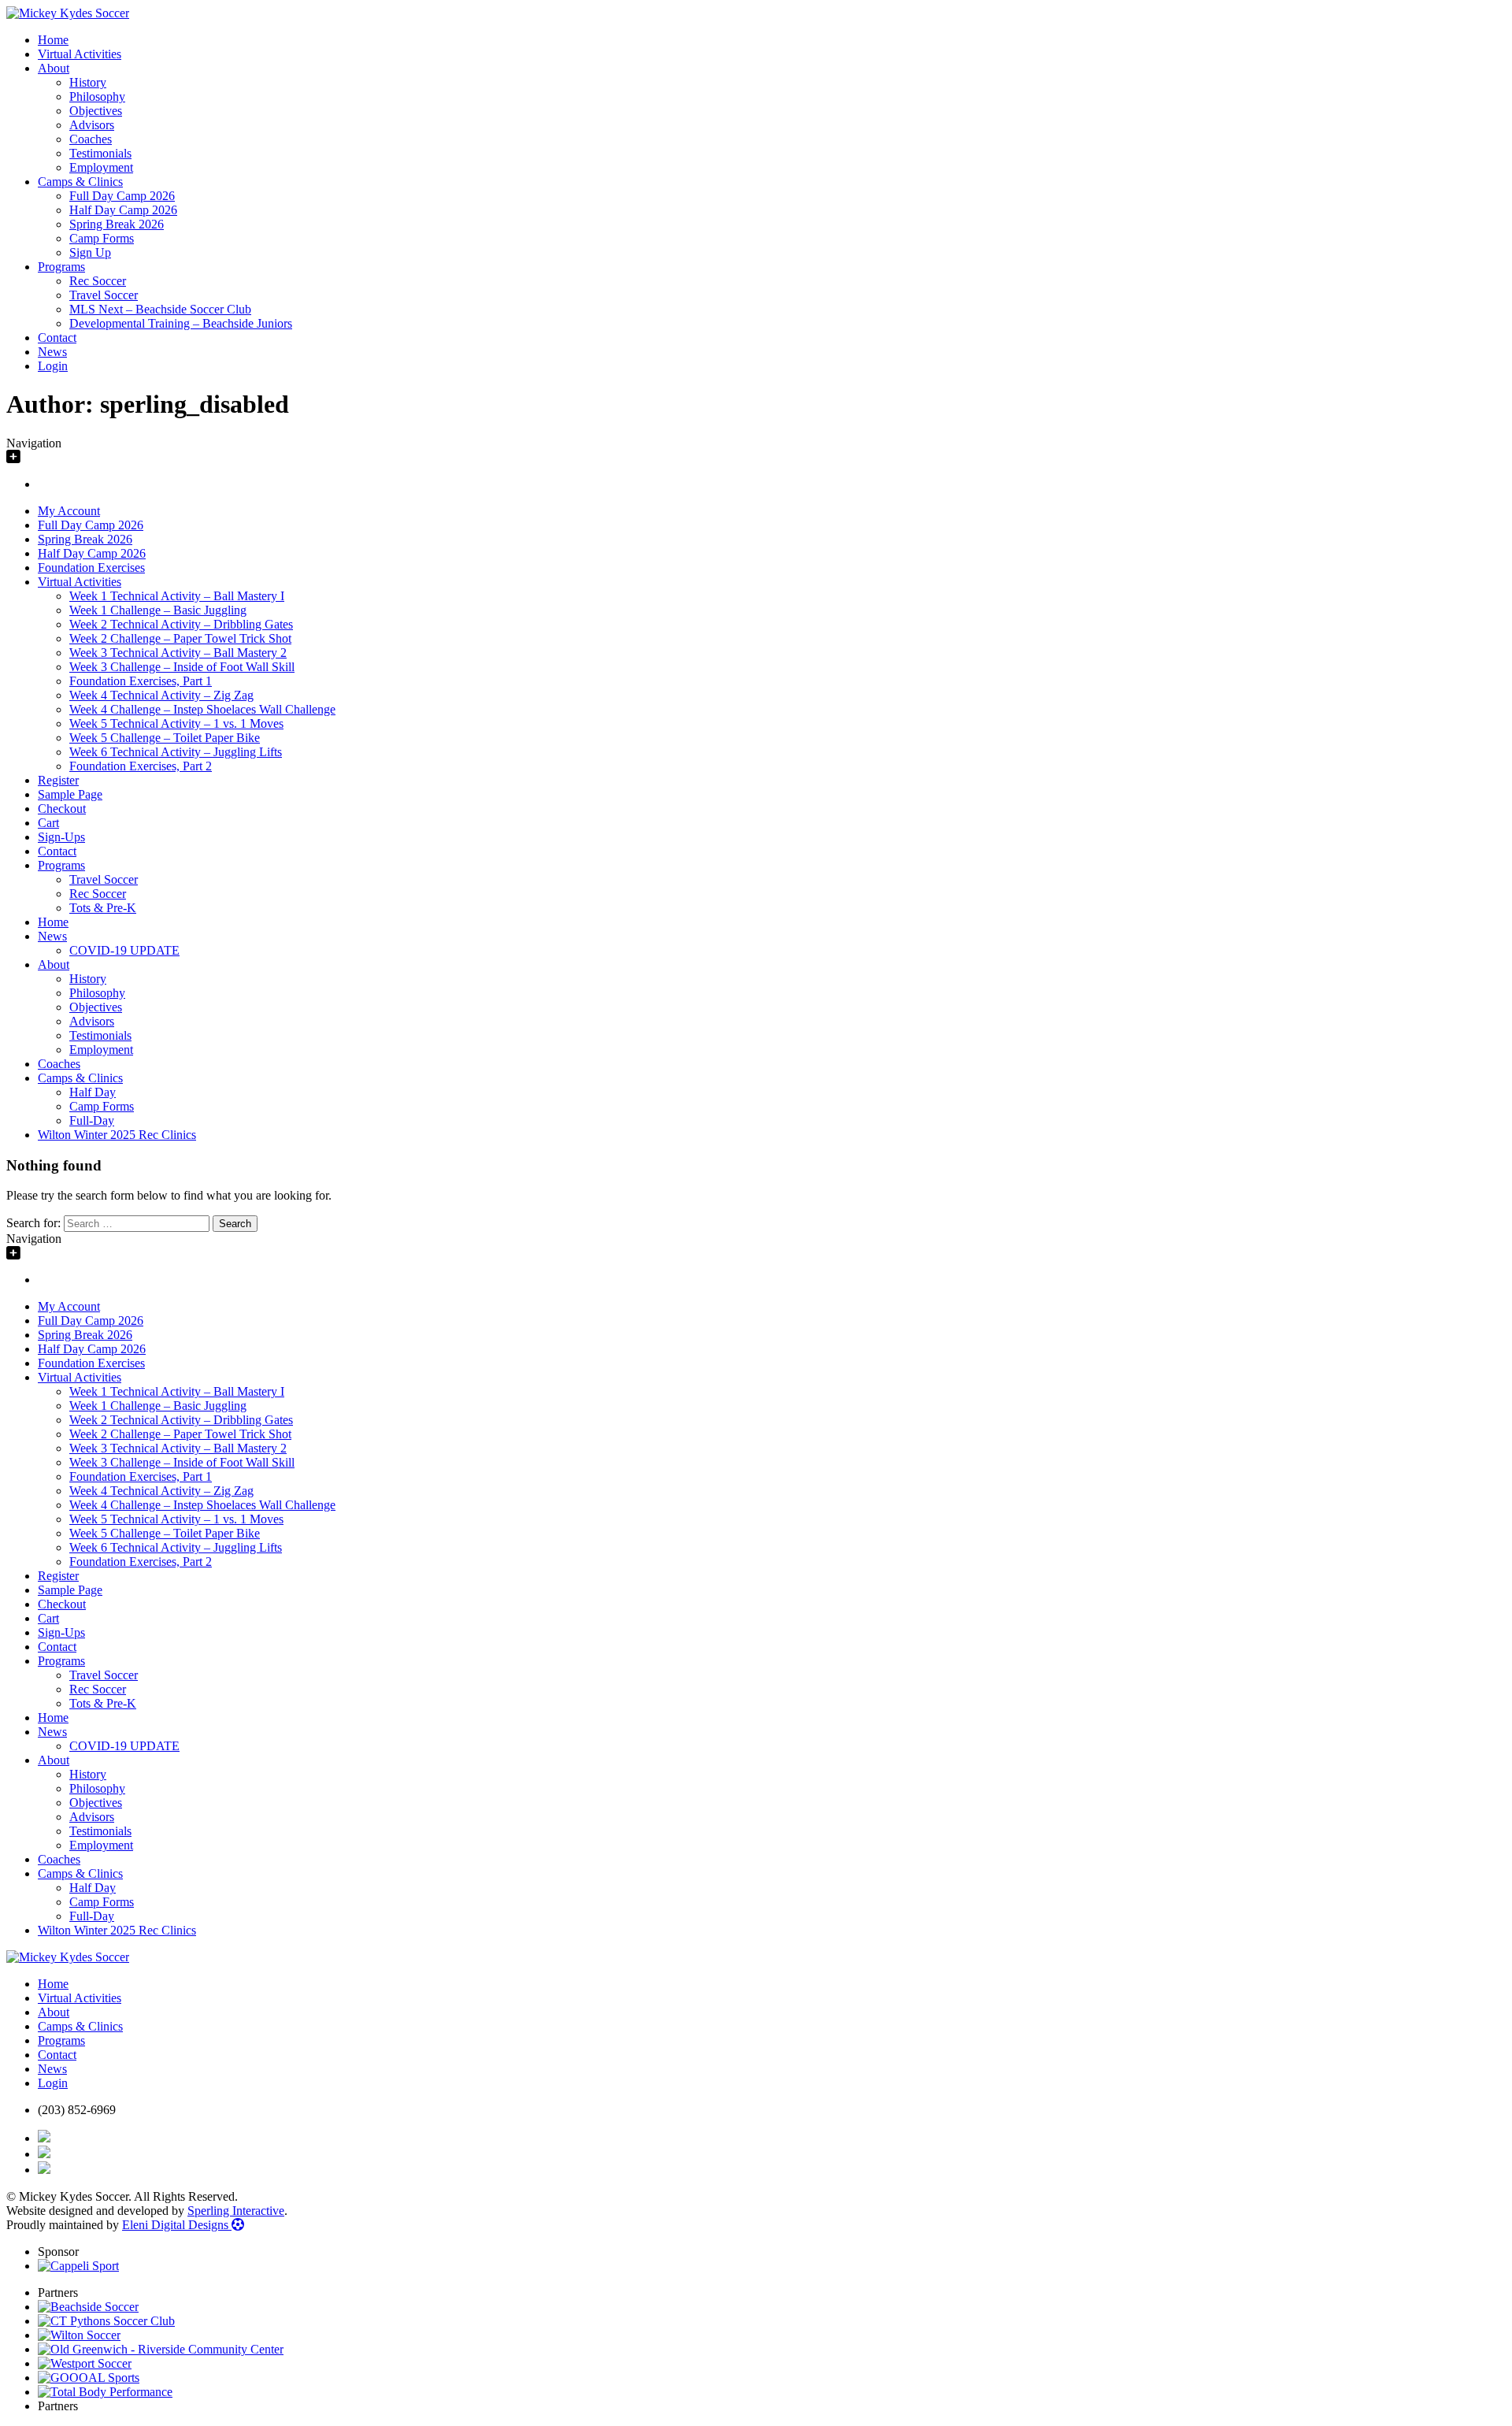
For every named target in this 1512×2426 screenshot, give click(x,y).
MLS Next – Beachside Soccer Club (160, 309)
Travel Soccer (104, 295)
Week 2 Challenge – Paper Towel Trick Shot (180, 638)
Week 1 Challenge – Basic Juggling (158, 610)
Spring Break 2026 (117, 224)
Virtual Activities (80, 54)
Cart (48, 823)
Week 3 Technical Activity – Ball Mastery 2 (178, 653)
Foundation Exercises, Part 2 (141, 766)
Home (53, 40)
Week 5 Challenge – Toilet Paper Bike (165, 738)
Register (58, 780)
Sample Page (70, 794)
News (52, 352)
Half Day (93, 1092)
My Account (69, 511)
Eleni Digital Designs (177, 2225)
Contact (57, 338)
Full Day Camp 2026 (122, 196)
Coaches (91, 139)
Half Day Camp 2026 (123, 210)
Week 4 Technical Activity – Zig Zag (161, 695)
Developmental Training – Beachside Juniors (181, 323)
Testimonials (100, 153)
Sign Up (90, 252)
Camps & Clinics (80, 182)
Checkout (62, 809)
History (88, 82)
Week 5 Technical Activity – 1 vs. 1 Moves (176, 723)
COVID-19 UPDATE (124, 950)
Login (53, 366)
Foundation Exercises (91, 568)
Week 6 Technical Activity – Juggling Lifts (176, 752)
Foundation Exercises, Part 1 (141, 681)
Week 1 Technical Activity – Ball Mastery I (177, 596)
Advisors (92, 125)
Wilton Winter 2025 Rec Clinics (117, 1135)
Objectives (96, 111)
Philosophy (97, 96)
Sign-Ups (61, 837)
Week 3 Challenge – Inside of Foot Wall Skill (182, 667)
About (54, 68)
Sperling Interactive (236, 2211)
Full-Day (92, 1120)
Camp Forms (102, 238)
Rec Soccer (98, 281)
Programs (61, 267)
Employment (101, 167)
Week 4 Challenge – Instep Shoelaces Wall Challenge (202, 709)
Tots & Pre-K (103, 908)
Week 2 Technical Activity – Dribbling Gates (181, 624)
